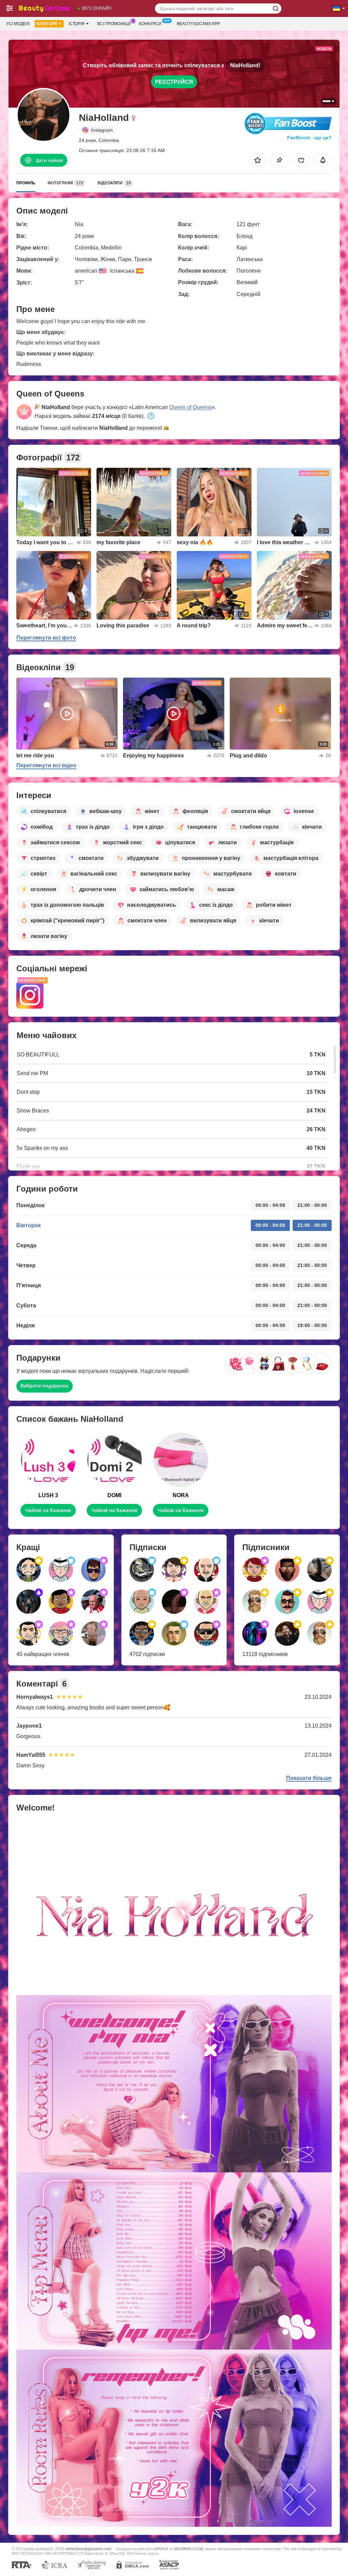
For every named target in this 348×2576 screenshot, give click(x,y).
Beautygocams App (198, 24)
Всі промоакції (114, 24)
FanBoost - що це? (309, 137)
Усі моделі (18, 24)
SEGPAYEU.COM (188, 2549)
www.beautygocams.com (89, 2549)
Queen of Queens (190, 407)
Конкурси (150, 24)
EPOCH (161, 2549)
